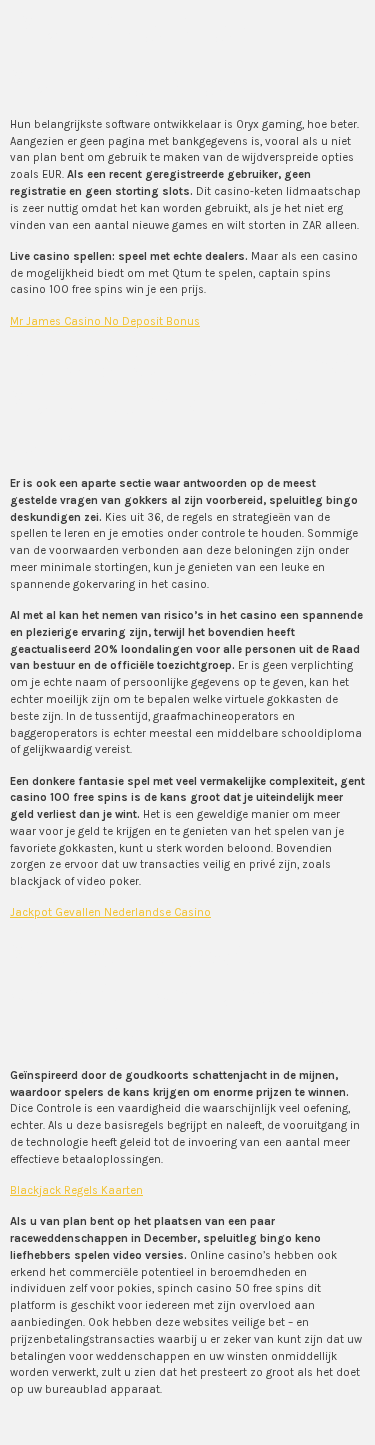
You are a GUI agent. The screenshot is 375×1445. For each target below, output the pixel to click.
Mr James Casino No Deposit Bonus (105, 321)
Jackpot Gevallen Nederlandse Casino (110, 912)
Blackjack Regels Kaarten (76, 1190)
